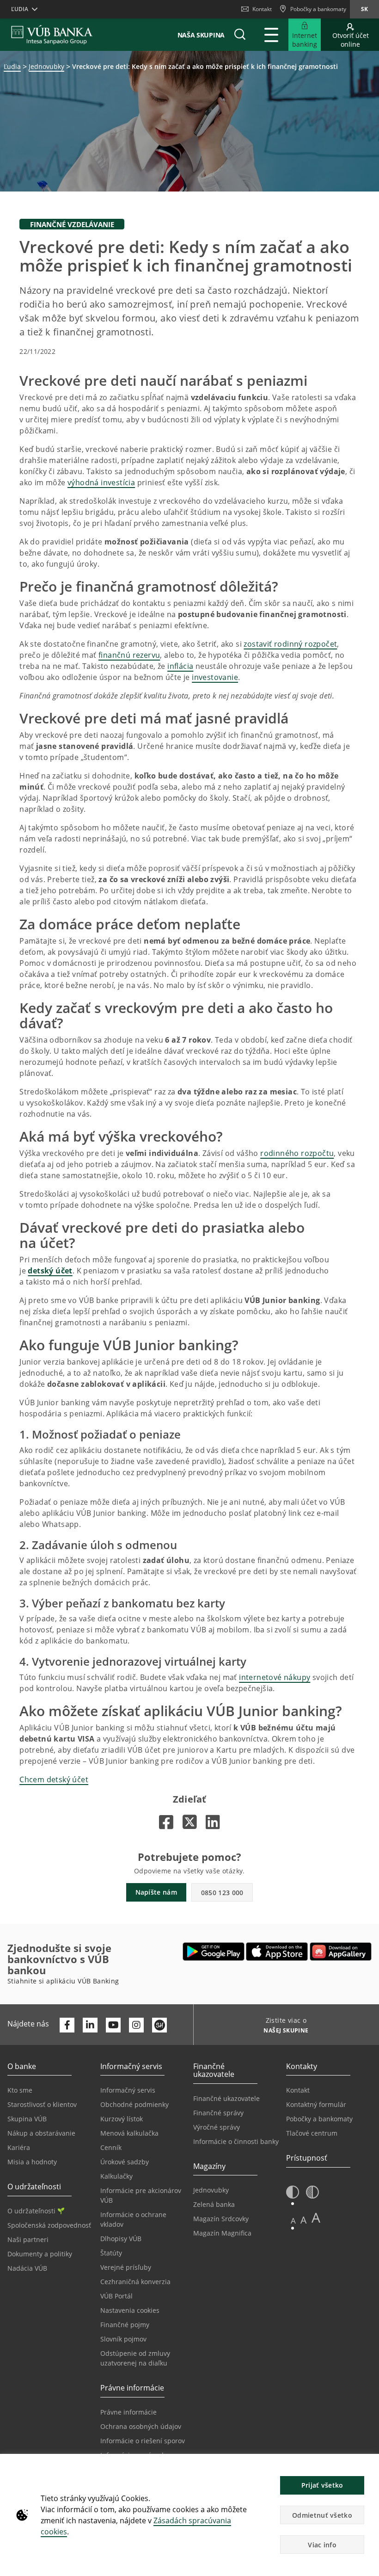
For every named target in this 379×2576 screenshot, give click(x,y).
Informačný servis (128, 2090)
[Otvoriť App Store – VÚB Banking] (277, 1952)
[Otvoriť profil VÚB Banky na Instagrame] (136, 2025)
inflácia (180, 666)
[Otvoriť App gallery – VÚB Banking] (341, 1952)
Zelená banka (214, 2204)
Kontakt (262, 9)
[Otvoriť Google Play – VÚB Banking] (214, 1952)
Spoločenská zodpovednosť (49, 2225)
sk (364, 9)
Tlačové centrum (312, 2133)
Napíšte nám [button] (156, 1892)
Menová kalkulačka (129, 2133)
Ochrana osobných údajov (141, 2426)
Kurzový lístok (122, 2119)
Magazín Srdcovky (221, 2219)
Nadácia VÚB (27, 2268)
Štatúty (111, 2253)
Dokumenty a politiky (40, 2254)
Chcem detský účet (54, 1779)
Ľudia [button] (20, 9)
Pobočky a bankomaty (319, 2119)
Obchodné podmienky (134, 2104)
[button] (240, 35)
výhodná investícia (101, 482)
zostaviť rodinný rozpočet (290, 644)
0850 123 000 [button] (222, 1893)
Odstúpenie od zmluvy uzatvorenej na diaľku (135, 2358)
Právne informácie (128, 2412)
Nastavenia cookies (130, 2310)
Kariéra (19, 2147)
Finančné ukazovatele (226, 2098)
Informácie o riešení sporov (143, 2441)
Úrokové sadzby (125, 2162)
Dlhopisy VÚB (121, 2239)
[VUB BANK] (52, 35)
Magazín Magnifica (222, 2233)
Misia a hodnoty (32, 2162)
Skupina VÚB (27, 2119)
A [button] (293, 2221)
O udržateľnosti (31, 2211)
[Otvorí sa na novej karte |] (166, 1822)
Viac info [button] (322, 2545)
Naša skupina (201, 35)
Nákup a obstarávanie (41, 2133)
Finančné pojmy (125, 2325)
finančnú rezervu (129, 655)
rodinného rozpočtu (297, 1153)
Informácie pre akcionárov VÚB (141, 2195)
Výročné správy (217, 2127)
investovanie (215, 677)
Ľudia (12, 66)
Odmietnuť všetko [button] (322, 2515)
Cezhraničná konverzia (135, 2282)
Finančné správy (218, 2113)
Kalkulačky (116, 2176)
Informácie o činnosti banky (236, 2141)
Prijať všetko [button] (322, 2485)
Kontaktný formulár (316, 2104)
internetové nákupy (275, 1677)
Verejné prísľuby (126, 2267)
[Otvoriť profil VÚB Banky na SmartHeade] (159, 2025)
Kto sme (20, 2090)
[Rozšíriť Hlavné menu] (271, 35)
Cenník (111, 2147)
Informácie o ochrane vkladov (133, 2219)
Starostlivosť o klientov (42, 2104)
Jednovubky (46, 66)
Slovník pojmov (123, 2339)
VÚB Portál (116, 2296)
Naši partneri (28, 2239)
